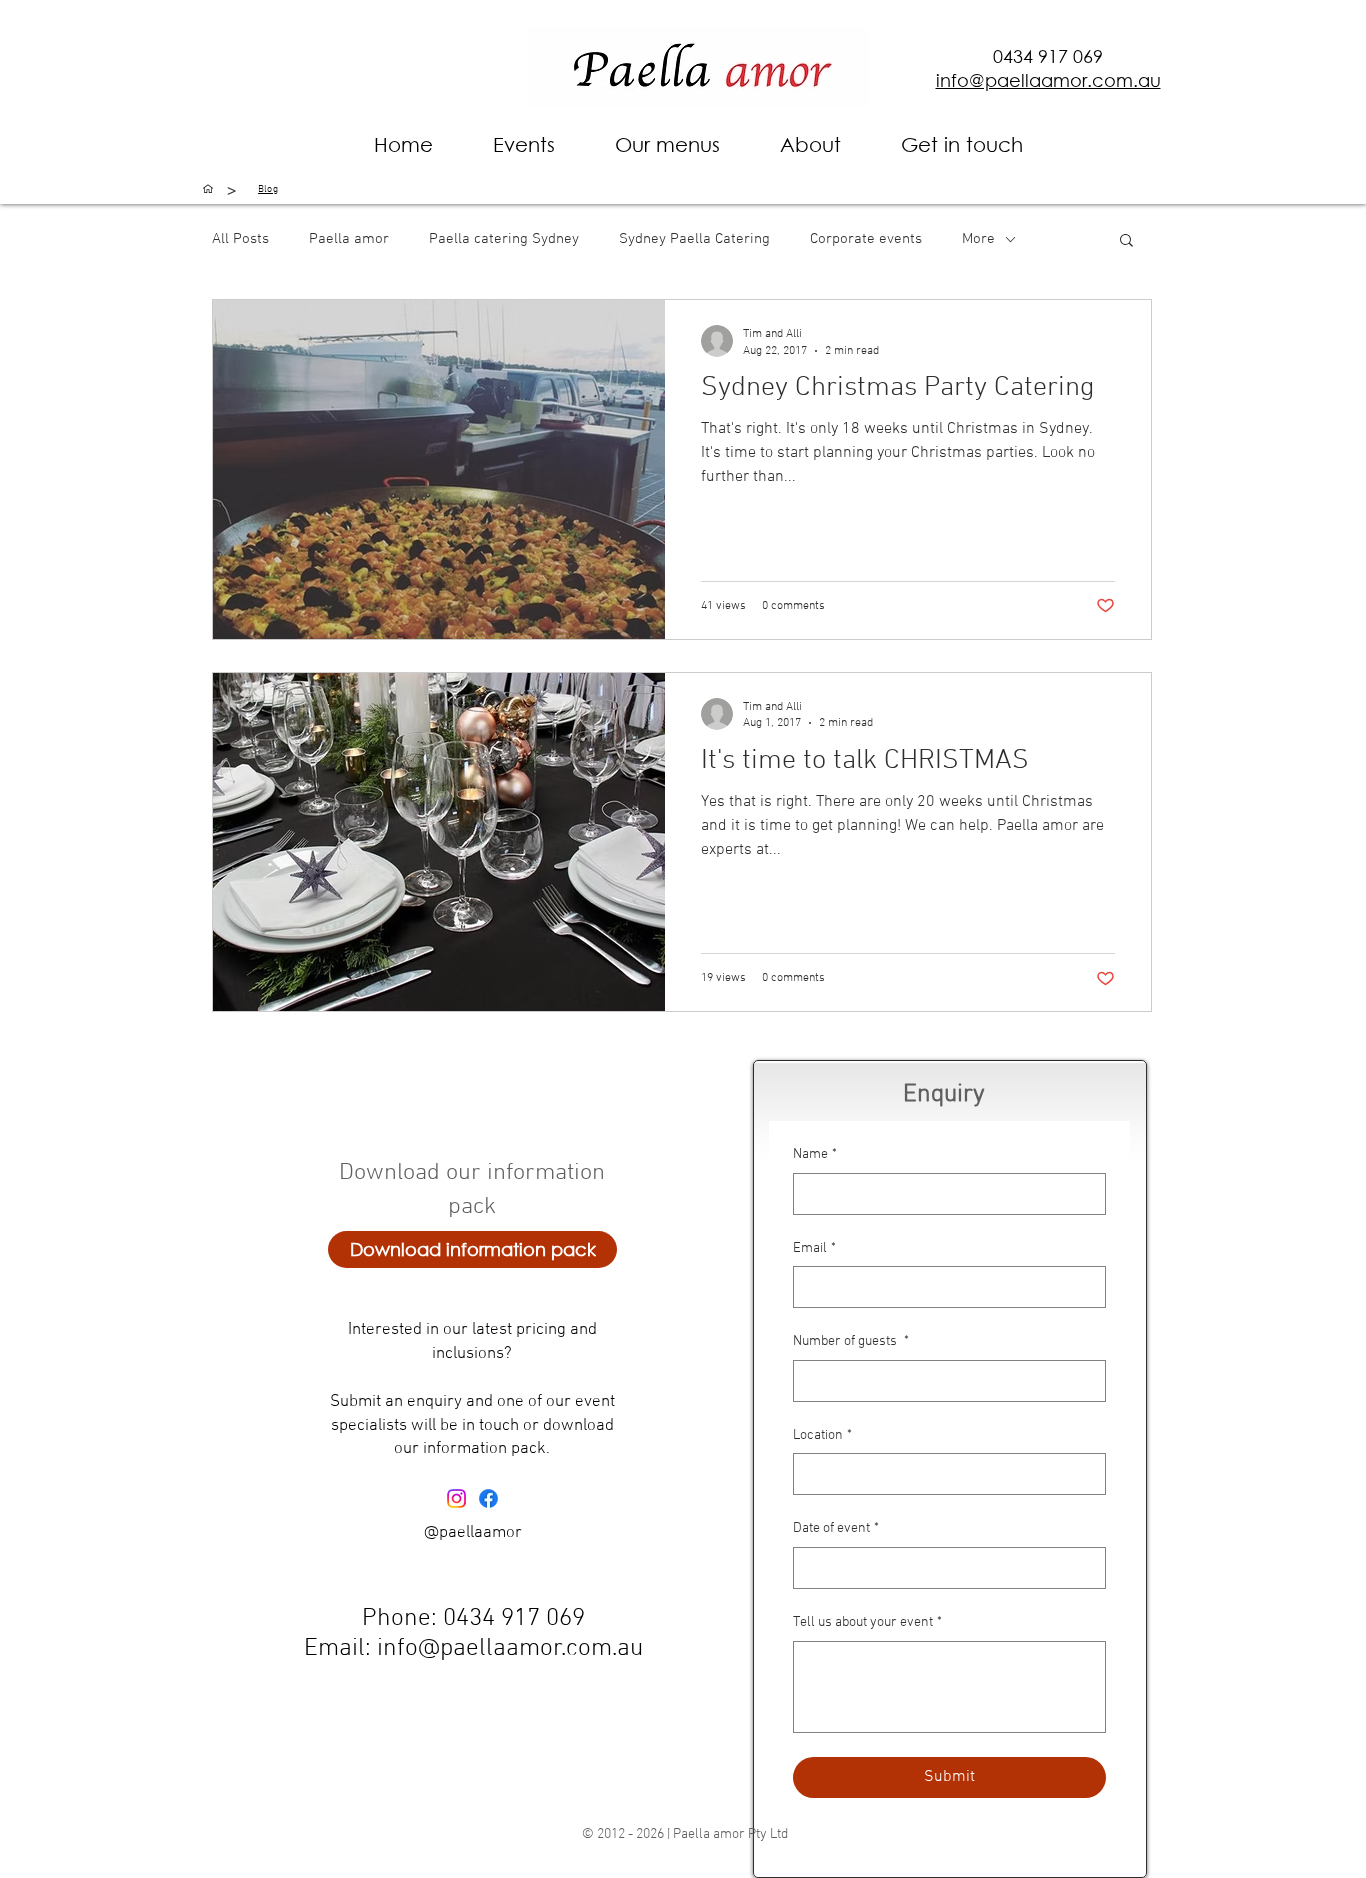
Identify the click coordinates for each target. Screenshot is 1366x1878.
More (978, 239)
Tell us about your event (867, 1622)
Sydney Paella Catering (694, 239)
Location (822, 1435)
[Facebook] (488, 1498)
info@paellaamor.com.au (510, 1649)
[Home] (208, 189)
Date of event (836, 1528)
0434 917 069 (1048, 56)
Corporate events (866, 239)
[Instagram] (456, 1498)
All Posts (240, 239)
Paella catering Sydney (504, 239)
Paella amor (349, 239)
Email (814, 1248)
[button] (810, 144)
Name (815, 1154)
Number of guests (851, 1341)
